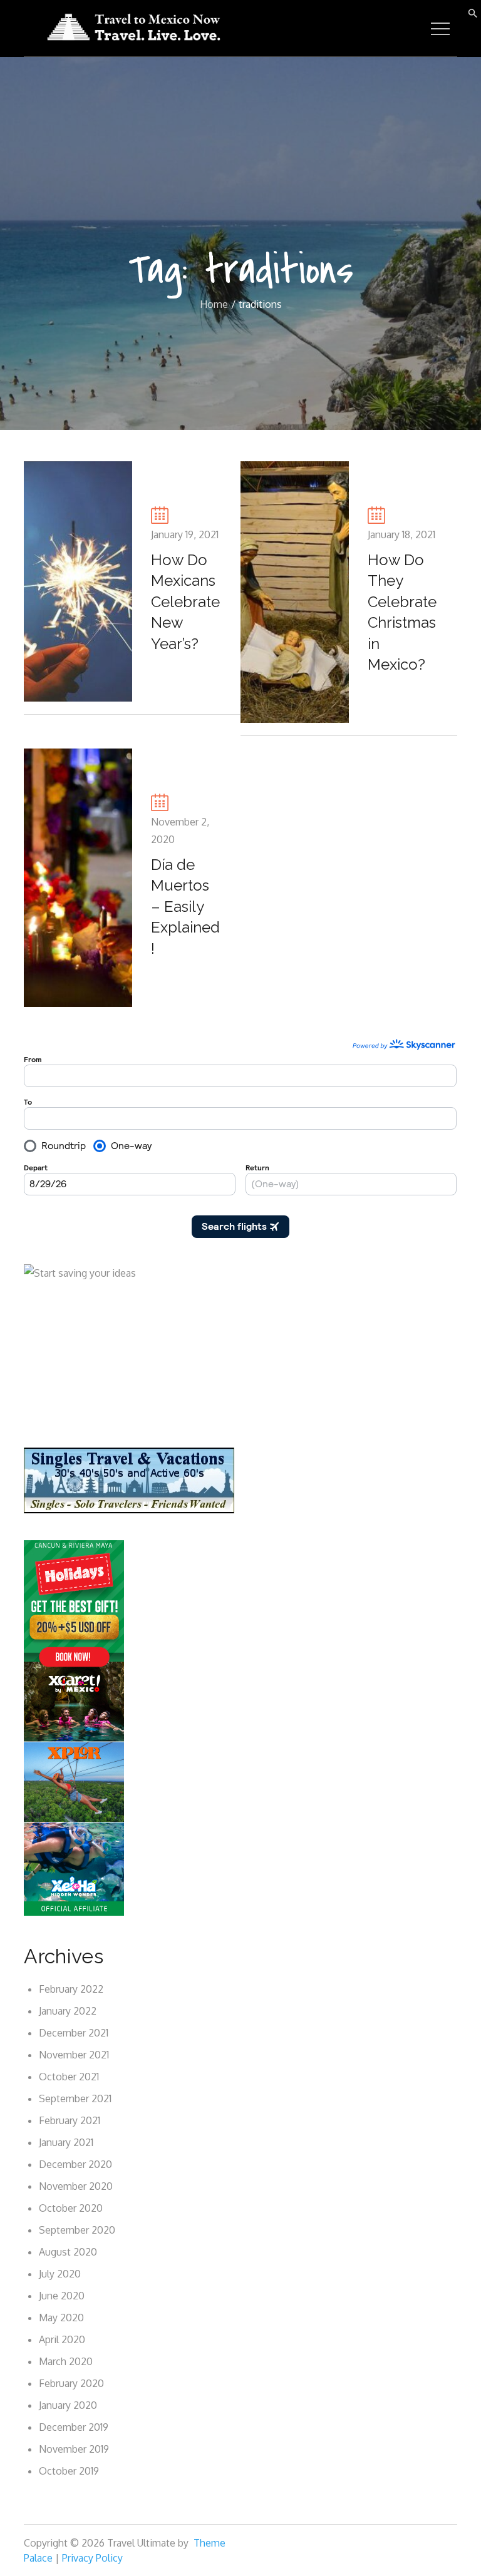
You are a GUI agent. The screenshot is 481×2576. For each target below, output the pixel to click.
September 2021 (75, 2098)
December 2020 (75, 2164)
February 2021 (70, 2120)
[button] (473, 12)
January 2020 (68, 2405)
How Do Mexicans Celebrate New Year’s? (185, 602)
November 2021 (74, 2055)
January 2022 (68, 2011)
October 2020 (71, 2208)
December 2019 (74, 2427)
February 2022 (71, 1989)
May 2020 (61, 2318)
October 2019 (69, 2471)
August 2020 (68, 2252)
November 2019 (74, 2449)
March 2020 (66, 2361)
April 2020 (62, 2339)
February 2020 (71, 2383)
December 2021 (74, 2033)
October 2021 (69, 2077)
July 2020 (60, 2274)
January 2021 (66, 2142)
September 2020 (77, 2230)
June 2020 (62, 2296)
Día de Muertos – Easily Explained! (185, 907)
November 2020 (76, 2186)
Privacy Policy (92, 2558)
